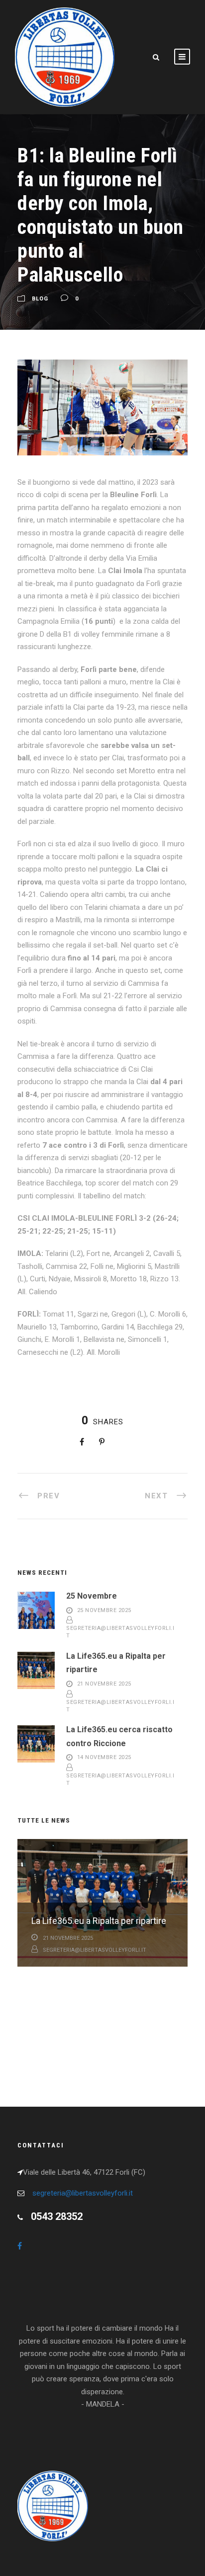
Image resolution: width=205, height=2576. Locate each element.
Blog (40, 299)
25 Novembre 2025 (104, 1610)
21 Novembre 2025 (104, 1684)
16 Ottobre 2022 (66, 2037)
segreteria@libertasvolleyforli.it (95, 1950)
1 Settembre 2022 (67, 1981)
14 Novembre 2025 (104, 1758)
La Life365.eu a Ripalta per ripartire (99, 1921)
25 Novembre (92, 1596)
